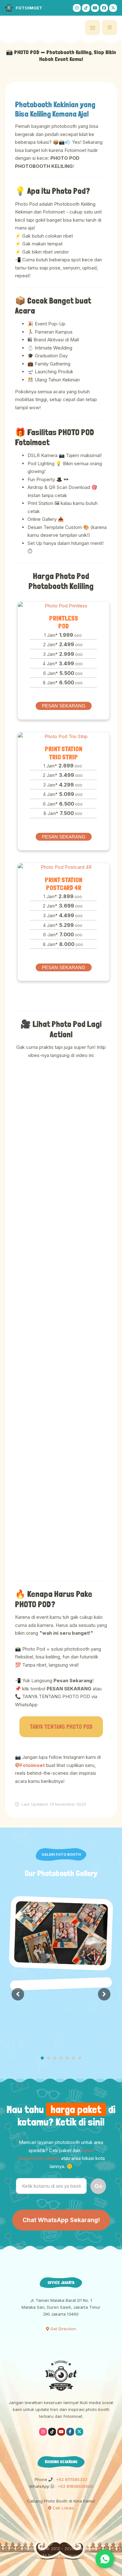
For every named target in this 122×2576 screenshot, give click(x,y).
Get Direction (63, 2329)
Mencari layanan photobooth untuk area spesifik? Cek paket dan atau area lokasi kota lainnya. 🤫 (61, 2154)
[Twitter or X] (79, 2432)
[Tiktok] (86, 8)
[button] (42, 2059)
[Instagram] (77, 8)
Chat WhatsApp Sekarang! (61, 2220)
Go (98, 2186)
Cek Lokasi (63, 2508)
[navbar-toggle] (109, 28)
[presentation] (18, 1994)
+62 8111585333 (71, 2479)
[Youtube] (95, 8)
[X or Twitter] (113, 8)
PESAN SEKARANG (64, 706)
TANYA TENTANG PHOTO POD (61, 1727)
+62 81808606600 (75, 2486)
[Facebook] (104, 8)
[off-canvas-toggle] (93, 28)
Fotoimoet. (87, 2548)
